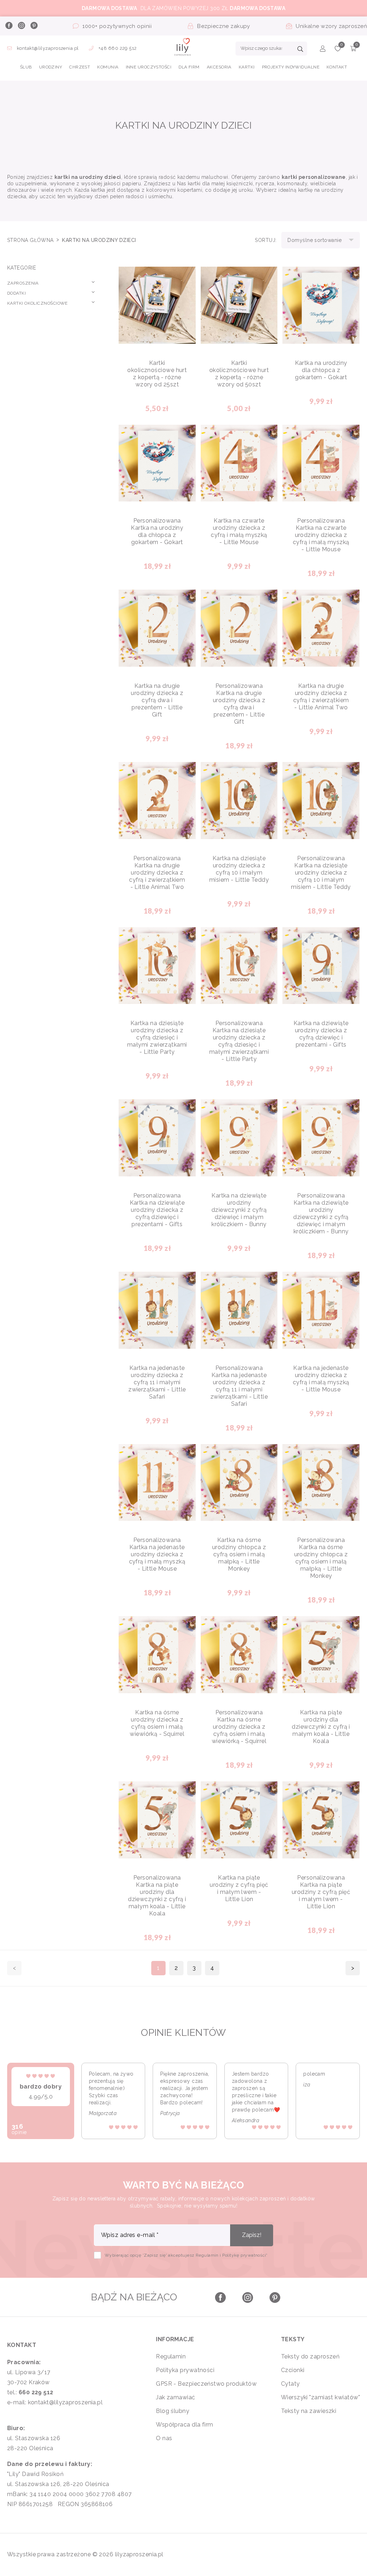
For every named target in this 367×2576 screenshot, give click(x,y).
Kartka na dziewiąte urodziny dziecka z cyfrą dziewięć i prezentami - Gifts (321, 1034)
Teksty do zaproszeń (310, 2356)
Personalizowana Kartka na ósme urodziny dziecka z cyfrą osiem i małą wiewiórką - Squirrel (239, 1727)
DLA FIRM (189, 67)
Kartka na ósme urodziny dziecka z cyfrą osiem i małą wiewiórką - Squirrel (157, 1723)
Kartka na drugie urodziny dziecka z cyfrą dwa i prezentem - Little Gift (157, 700)
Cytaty (290, 2384)
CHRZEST (80, 67)
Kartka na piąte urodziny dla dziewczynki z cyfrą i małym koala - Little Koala (321, 1727)
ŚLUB (26, 67)
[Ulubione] (338, 50)
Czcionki (293, 2370)
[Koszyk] (353, 50)
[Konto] (323, 50)
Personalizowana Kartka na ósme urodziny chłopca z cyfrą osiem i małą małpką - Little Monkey (321, 1558)
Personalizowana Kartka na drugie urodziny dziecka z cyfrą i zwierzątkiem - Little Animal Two (157, 873)
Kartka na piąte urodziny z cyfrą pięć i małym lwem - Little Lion (239, 1888)
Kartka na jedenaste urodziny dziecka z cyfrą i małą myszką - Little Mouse (321, 1379)
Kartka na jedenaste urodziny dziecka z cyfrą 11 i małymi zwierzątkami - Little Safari (157, 1382)
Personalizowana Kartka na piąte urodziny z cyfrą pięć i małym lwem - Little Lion (321, 1892)
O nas (164, 2438)
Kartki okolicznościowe (37, 303)
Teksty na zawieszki (309, 2411)
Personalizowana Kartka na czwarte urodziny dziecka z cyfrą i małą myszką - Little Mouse (321, 535)
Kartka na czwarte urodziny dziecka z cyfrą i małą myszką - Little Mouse (239, 531)
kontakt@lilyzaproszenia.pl (48, 48)
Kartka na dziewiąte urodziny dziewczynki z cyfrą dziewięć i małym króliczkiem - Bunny (239, 1210)
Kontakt (337, 67)
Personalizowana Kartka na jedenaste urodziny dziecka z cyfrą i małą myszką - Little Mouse (157, 1554)
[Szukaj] (300, 50)
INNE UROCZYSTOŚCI (149, 67)
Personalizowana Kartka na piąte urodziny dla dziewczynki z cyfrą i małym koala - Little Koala (157, 1896)
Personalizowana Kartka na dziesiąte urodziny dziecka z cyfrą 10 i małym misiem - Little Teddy (321, 873)
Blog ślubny (173, 2411)
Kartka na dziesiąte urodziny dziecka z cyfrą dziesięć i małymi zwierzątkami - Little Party (157, 1037)
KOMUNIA (108, 67)
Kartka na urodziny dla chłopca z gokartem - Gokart (321, 370)
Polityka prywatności (185, 2370)
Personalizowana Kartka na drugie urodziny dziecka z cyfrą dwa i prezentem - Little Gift (239, 704)
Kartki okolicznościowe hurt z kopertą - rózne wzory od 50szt (239, 374)
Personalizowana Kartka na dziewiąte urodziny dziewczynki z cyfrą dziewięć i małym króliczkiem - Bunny (321, 1213)
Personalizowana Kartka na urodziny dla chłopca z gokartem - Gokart (157, 531)
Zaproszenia (23, 283)
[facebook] (9, 26)
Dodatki (16, 293)
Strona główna (31, 240)
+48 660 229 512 (117, 48)
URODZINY (51, 67)
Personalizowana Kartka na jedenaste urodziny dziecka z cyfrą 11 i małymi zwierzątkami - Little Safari (239, 1386)
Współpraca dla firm (185, 2425)
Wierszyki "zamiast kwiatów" (320, 2397)
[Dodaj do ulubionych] (185, 278)
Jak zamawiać (175, 2397)
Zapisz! (252, 2235)
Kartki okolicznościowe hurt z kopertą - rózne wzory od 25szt (157, 374)
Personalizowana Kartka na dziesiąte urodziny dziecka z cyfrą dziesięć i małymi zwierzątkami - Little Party (239, 1041)
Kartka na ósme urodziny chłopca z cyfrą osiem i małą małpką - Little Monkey (239, 1554)
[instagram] (21, 26)
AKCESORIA (219, 67)
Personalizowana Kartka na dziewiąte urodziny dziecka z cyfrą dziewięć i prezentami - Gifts (157, 1210)
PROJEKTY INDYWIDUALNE (291, 67)
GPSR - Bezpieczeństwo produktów (206, 2384)
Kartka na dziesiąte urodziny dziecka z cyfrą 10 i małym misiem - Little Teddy (239, 869)
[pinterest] (34, 26)
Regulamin (171, 2356)
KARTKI (247, 67)
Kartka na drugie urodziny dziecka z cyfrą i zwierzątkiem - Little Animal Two (321, 697)
